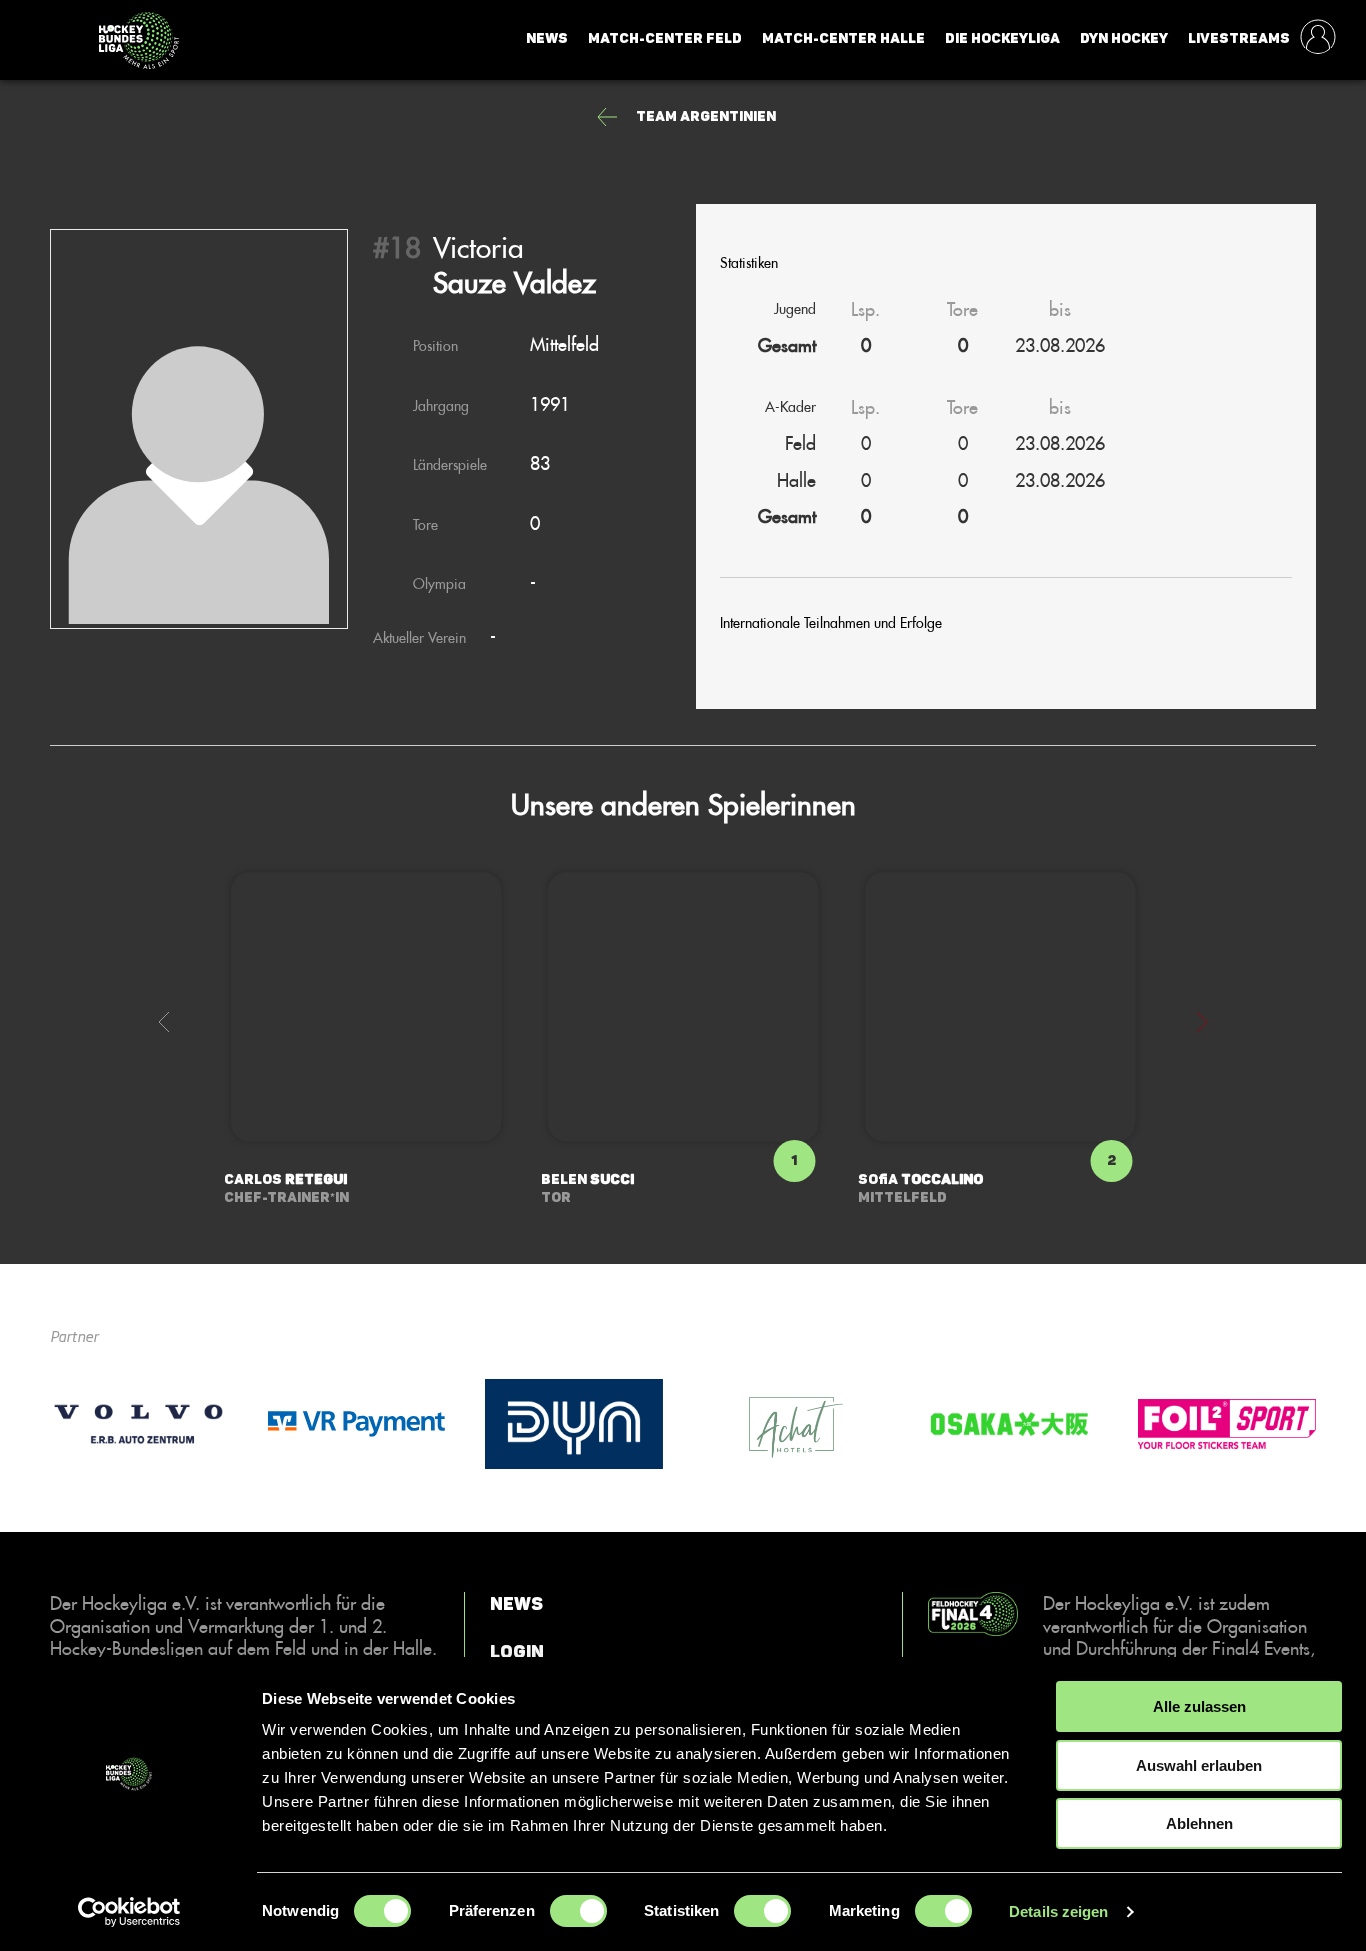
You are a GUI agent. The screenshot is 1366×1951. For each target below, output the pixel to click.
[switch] (578, 1911)
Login (517, 1651)
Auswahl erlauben (1199, 1765)
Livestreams (1239, 38)
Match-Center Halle (843, 38)
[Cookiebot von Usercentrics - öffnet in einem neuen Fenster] (129, 1912)
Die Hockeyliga (1002, 38)
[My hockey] (1318, 39)
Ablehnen (1199, 1823)
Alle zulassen (1199, 1706)
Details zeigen (1058, 1911)
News (547, 38)
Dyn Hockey (1124, 38)
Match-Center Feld (665, 38)
